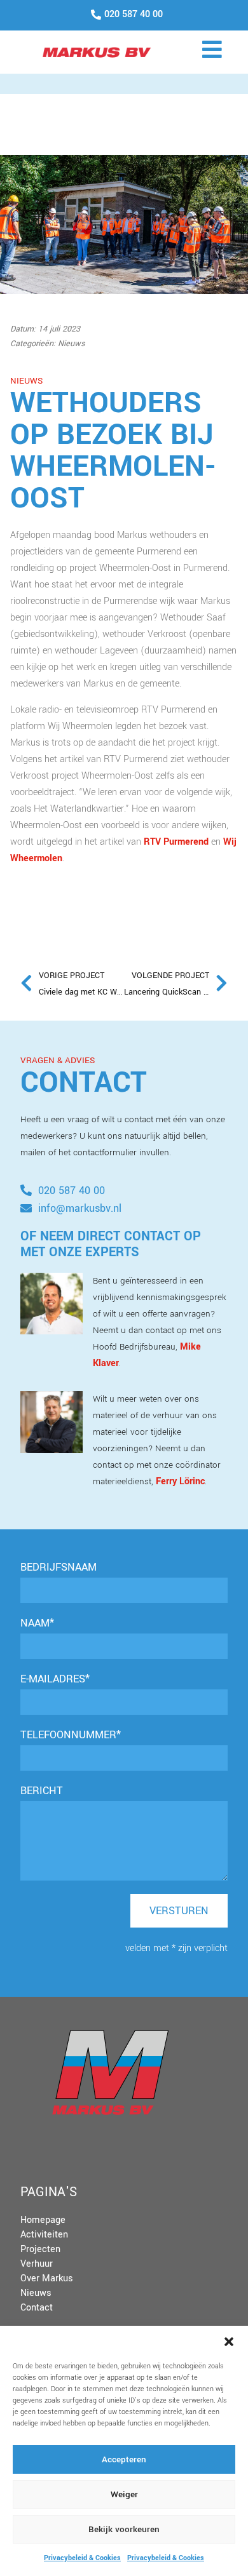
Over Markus (47, 2278)
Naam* (37, 1623)
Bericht (42, 1791)
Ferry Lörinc (180, 1481)
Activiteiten (44, 2235)
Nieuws (36, 2293)
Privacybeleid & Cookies (82, 2558)
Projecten (40, 2249)
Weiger (124, 2494)
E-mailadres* (55, 1679)
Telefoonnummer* (71, 1735)
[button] (229, 2342)
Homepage (43, 2220)
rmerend (191, 842)
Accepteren (124, 2459)
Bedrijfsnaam (59, 1567)
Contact (37, 2308)
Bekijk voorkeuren (124, 2529)
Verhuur (37, 2264)
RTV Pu (159, 842)
